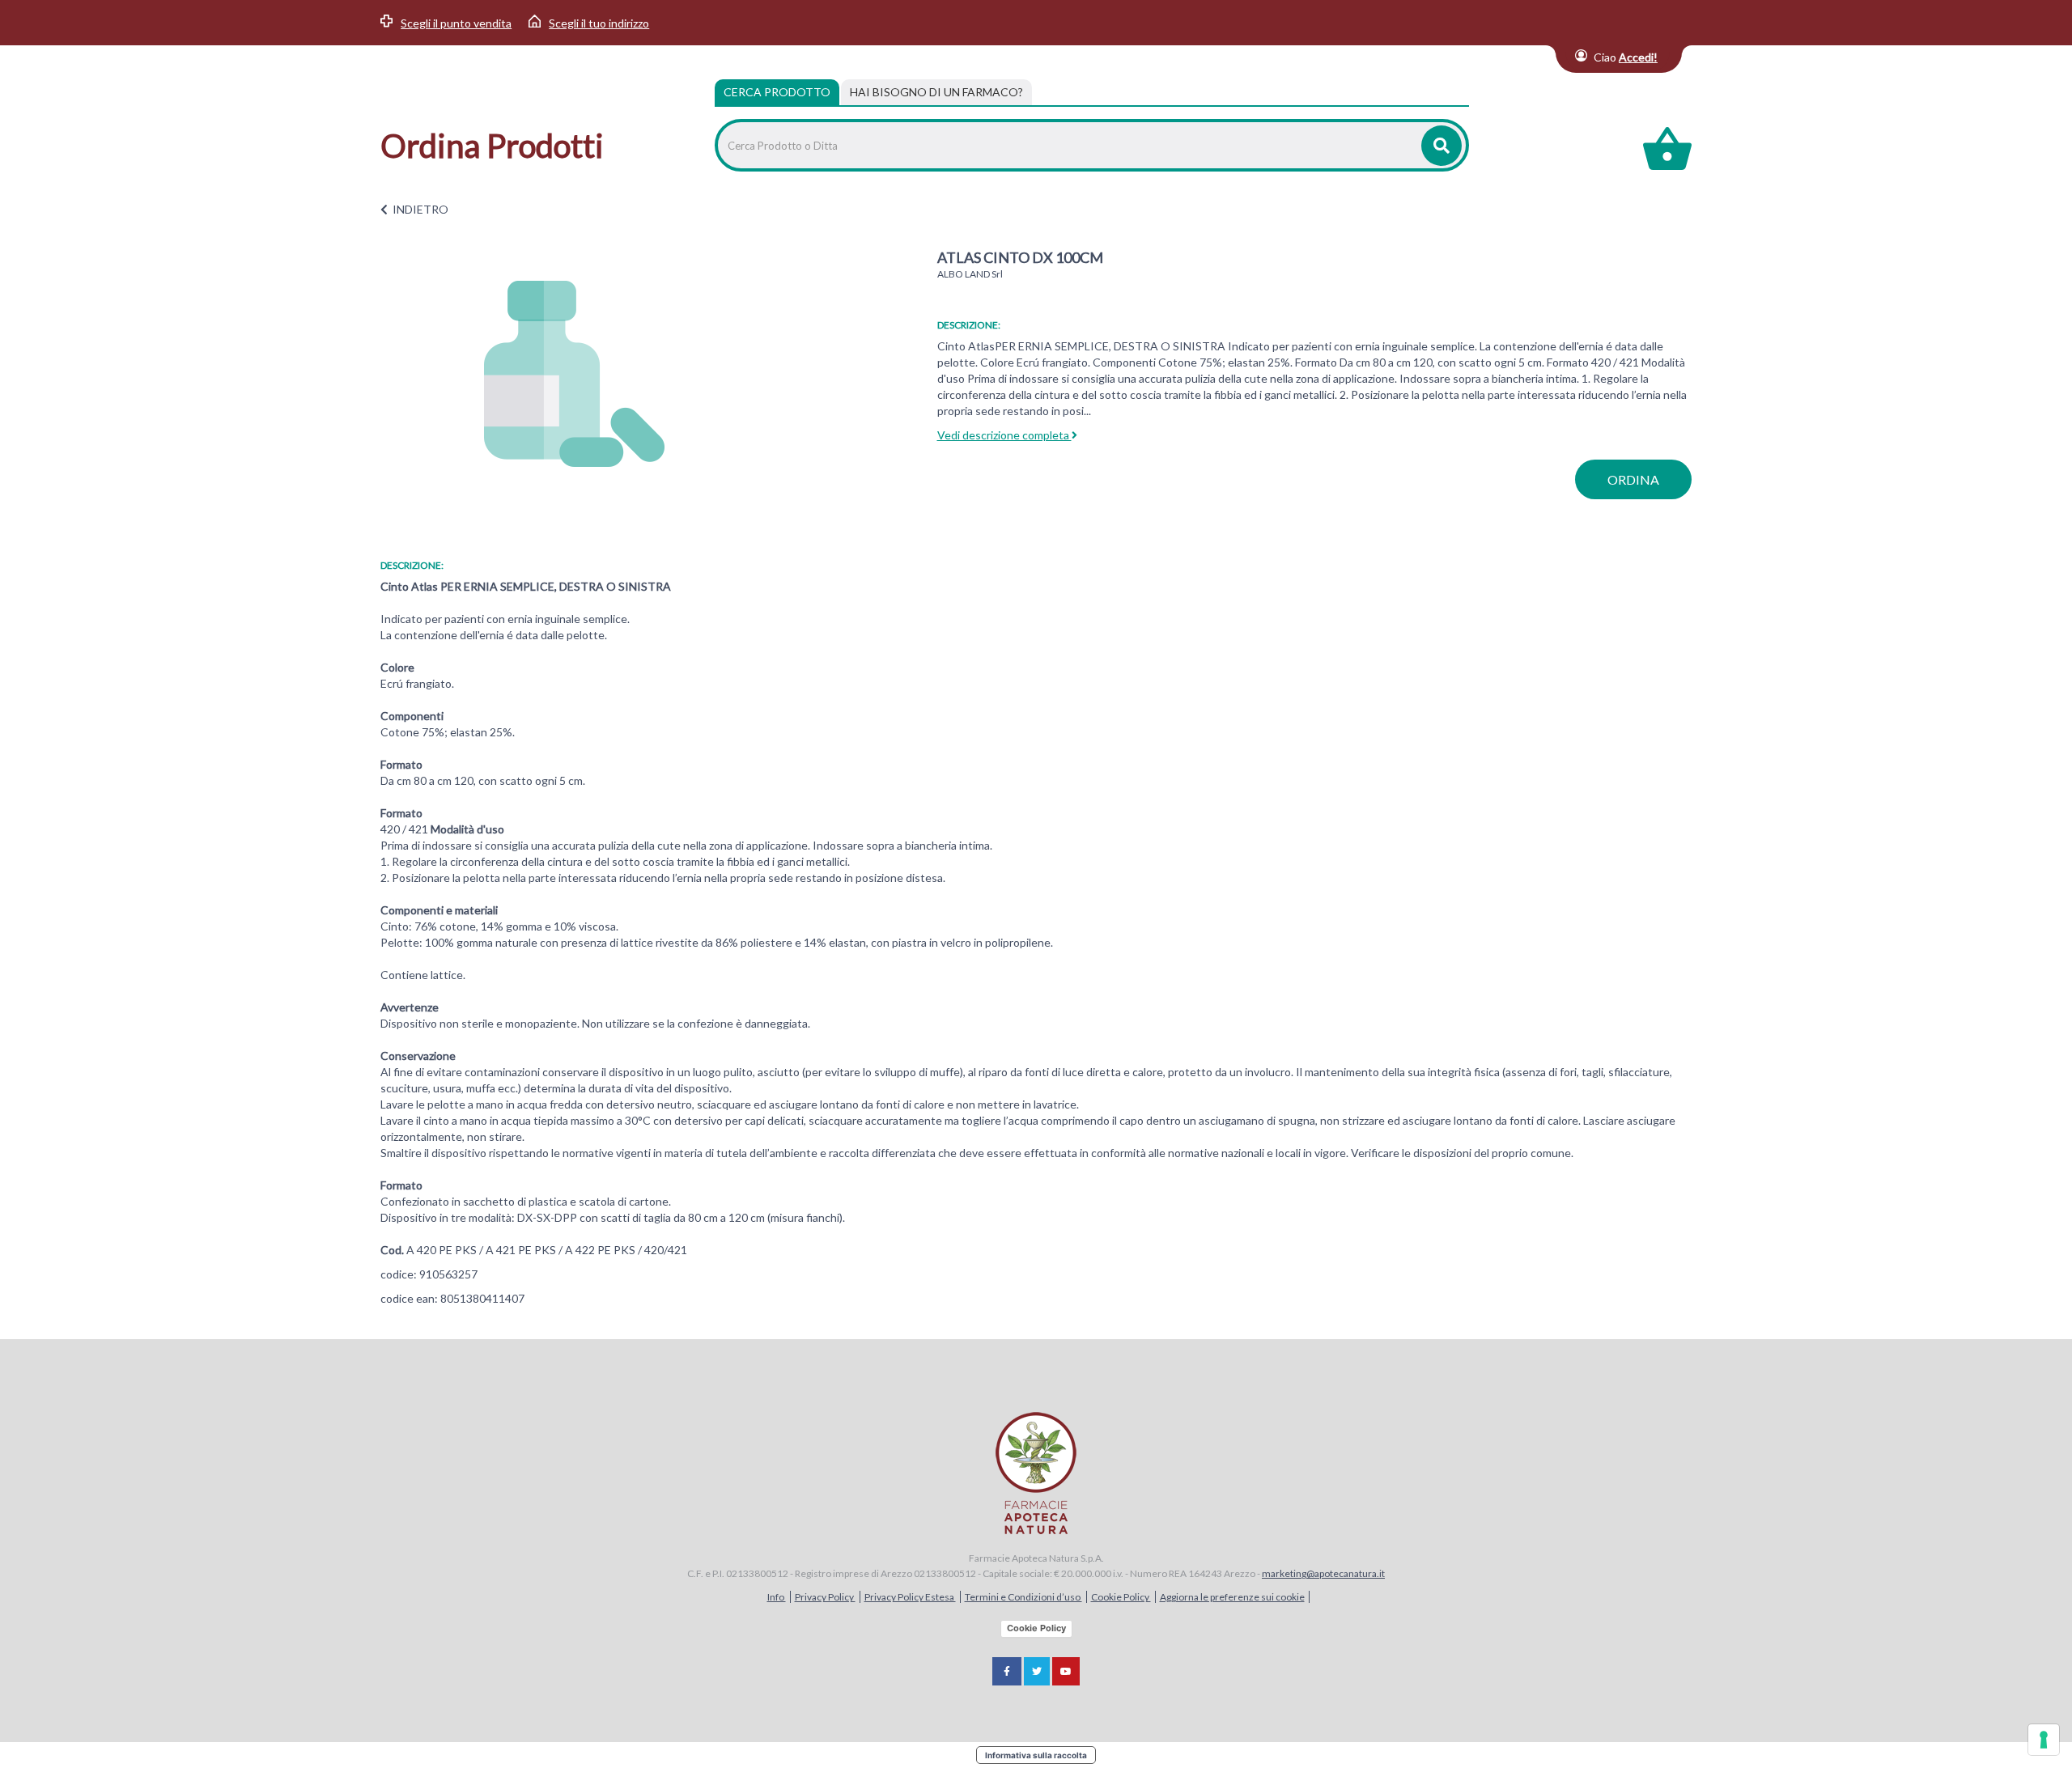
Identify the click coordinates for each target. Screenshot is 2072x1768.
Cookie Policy (1121, 1597)
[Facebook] (1007, 1671)
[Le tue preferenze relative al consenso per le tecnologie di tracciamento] (2044, 1740)
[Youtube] (1066, 1671)
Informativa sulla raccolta (1036, 1755)
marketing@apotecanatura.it (1323, 1573)
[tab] (936, 92)
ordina (1633, 479)
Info (777, 1597)
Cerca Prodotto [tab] (777, 92)
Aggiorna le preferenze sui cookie (1232, 1597)
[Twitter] (1037, 1671)
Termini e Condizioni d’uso (1023, 1597)
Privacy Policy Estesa (910, 1597)
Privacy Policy (825, 1597)
